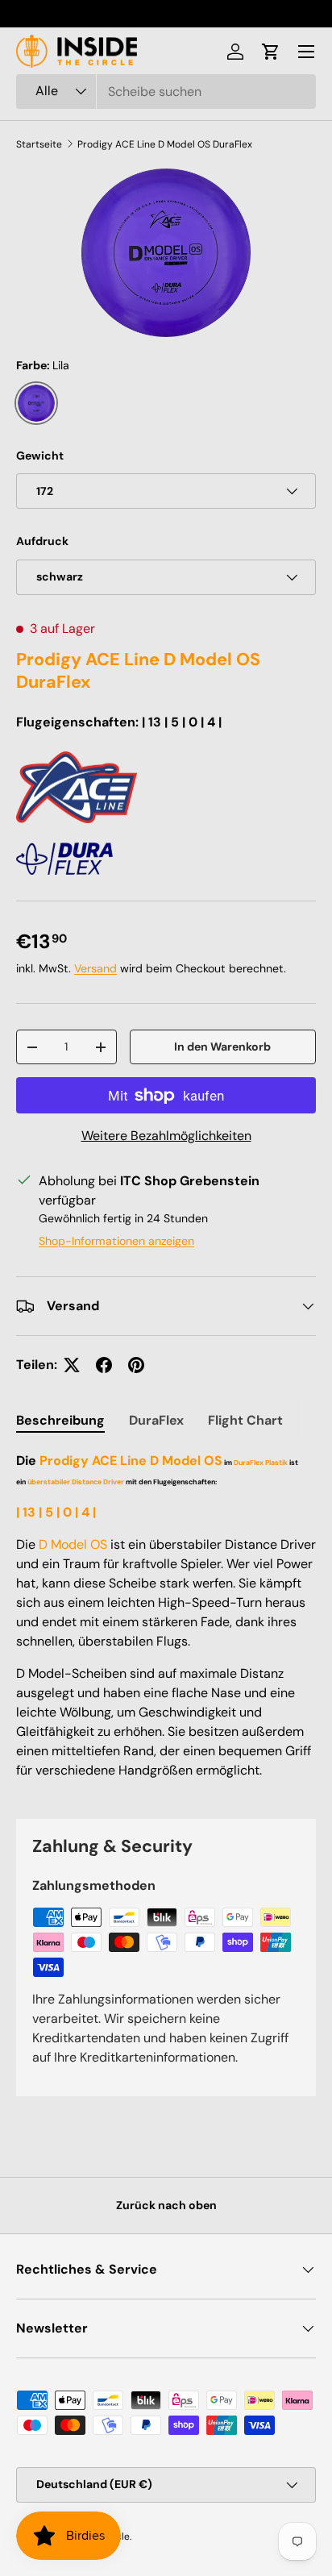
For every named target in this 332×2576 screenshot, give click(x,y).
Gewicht (40, 456)
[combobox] (166, 92)
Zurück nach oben (166, 2205)
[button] (271, 52)
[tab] (60, 1420)
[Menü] (306, 52)
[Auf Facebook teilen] (104, 1365)
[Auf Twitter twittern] (72, 1365)
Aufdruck (42, 541)
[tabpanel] (166, 1622)
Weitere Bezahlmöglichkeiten (166, 1136)
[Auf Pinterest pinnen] (136, 1365)
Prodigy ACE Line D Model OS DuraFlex (165, 144)
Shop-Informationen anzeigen (116, 1241)
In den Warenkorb (222, 1047)
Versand (95, 968)
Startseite (39, 144)
